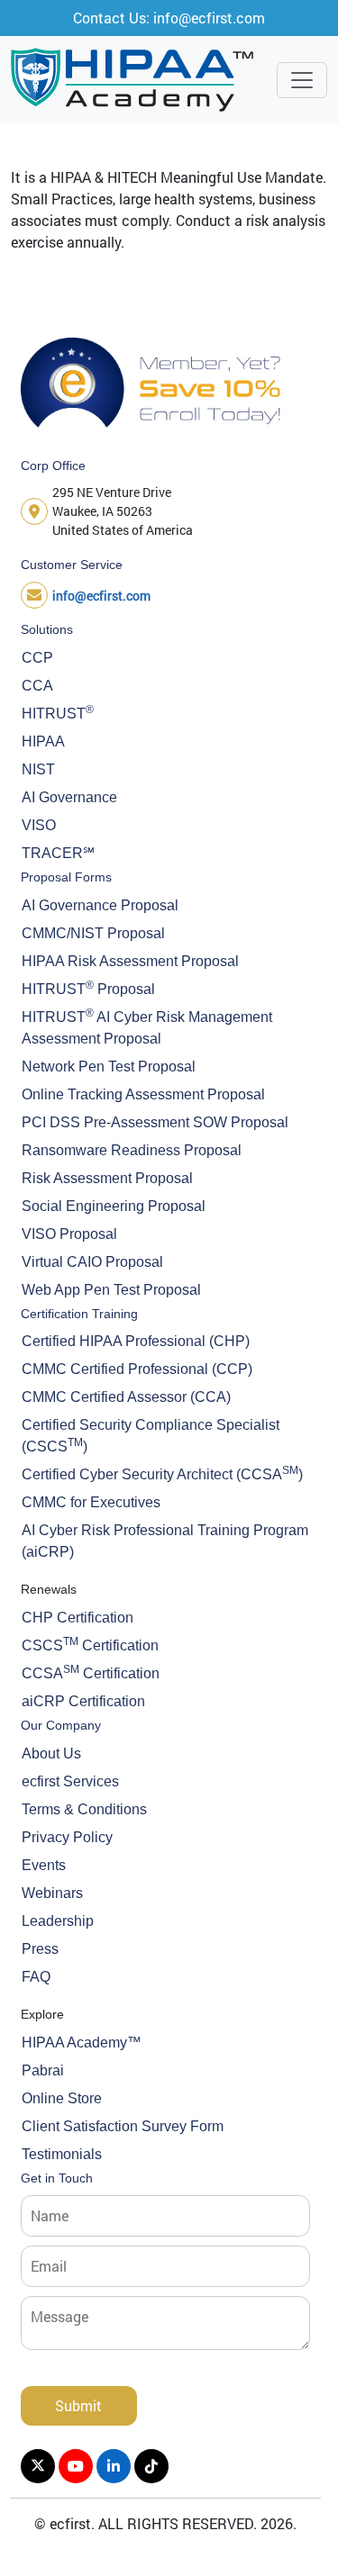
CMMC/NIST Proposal (93, 933)
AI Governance (69, 797)
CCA (37, 686)
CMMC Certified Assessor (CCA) (126, 1397)
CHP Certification (78, 1618)
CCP (37, 658)
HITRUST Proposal (88, 988)
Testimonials (62, 2154)
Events (44, 1865)
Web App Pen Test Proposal (111, 1290)
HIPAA (43, 741)
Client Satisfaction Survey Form (123, 2126)
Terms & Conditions (84, 1809)
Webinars (52, 1893)
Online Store (62, 2098)
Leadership (58, 1921)
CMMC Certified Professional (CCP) (137, 1369)
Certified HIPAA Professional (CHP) (136, 1341)
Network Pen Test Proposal (109, 1067)
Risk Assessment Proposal (107, 1178)
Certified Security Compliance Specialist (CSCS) (151, 1436)
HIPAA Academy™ (82, 2043)
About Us (51, 1753)
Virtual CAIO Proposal (92, 1262)
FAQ (36, 1977)
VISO (39, 825)
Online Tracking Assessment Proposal (143, 1094)
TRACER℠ (58, 853)
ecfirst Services (70, 1781)
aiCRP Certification (83, 1701)
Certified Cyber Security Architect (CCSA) (162, 1473)
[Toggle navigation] (302, 80)
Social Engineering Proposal (114, 1206)
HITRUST (58, 712)
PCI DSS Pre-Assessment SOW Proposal (155, 1122)
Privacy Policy (67, 1837)
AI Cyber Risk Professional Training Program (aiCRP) (165, 1541)
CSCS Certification (90, 1644)
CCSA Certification (91, 1672)
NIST (38, 769)
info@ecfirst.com (101, 596)
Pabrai (43, 2070)
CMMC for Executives (91, 1502)
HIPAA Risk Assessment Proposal (130, 961)
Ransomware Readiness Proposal (132, 1150)
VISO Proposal (69, 1234)
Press (40, 1949)
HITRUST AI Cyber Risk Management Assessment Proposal (147, 1026)
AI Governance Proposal (100, 905)
